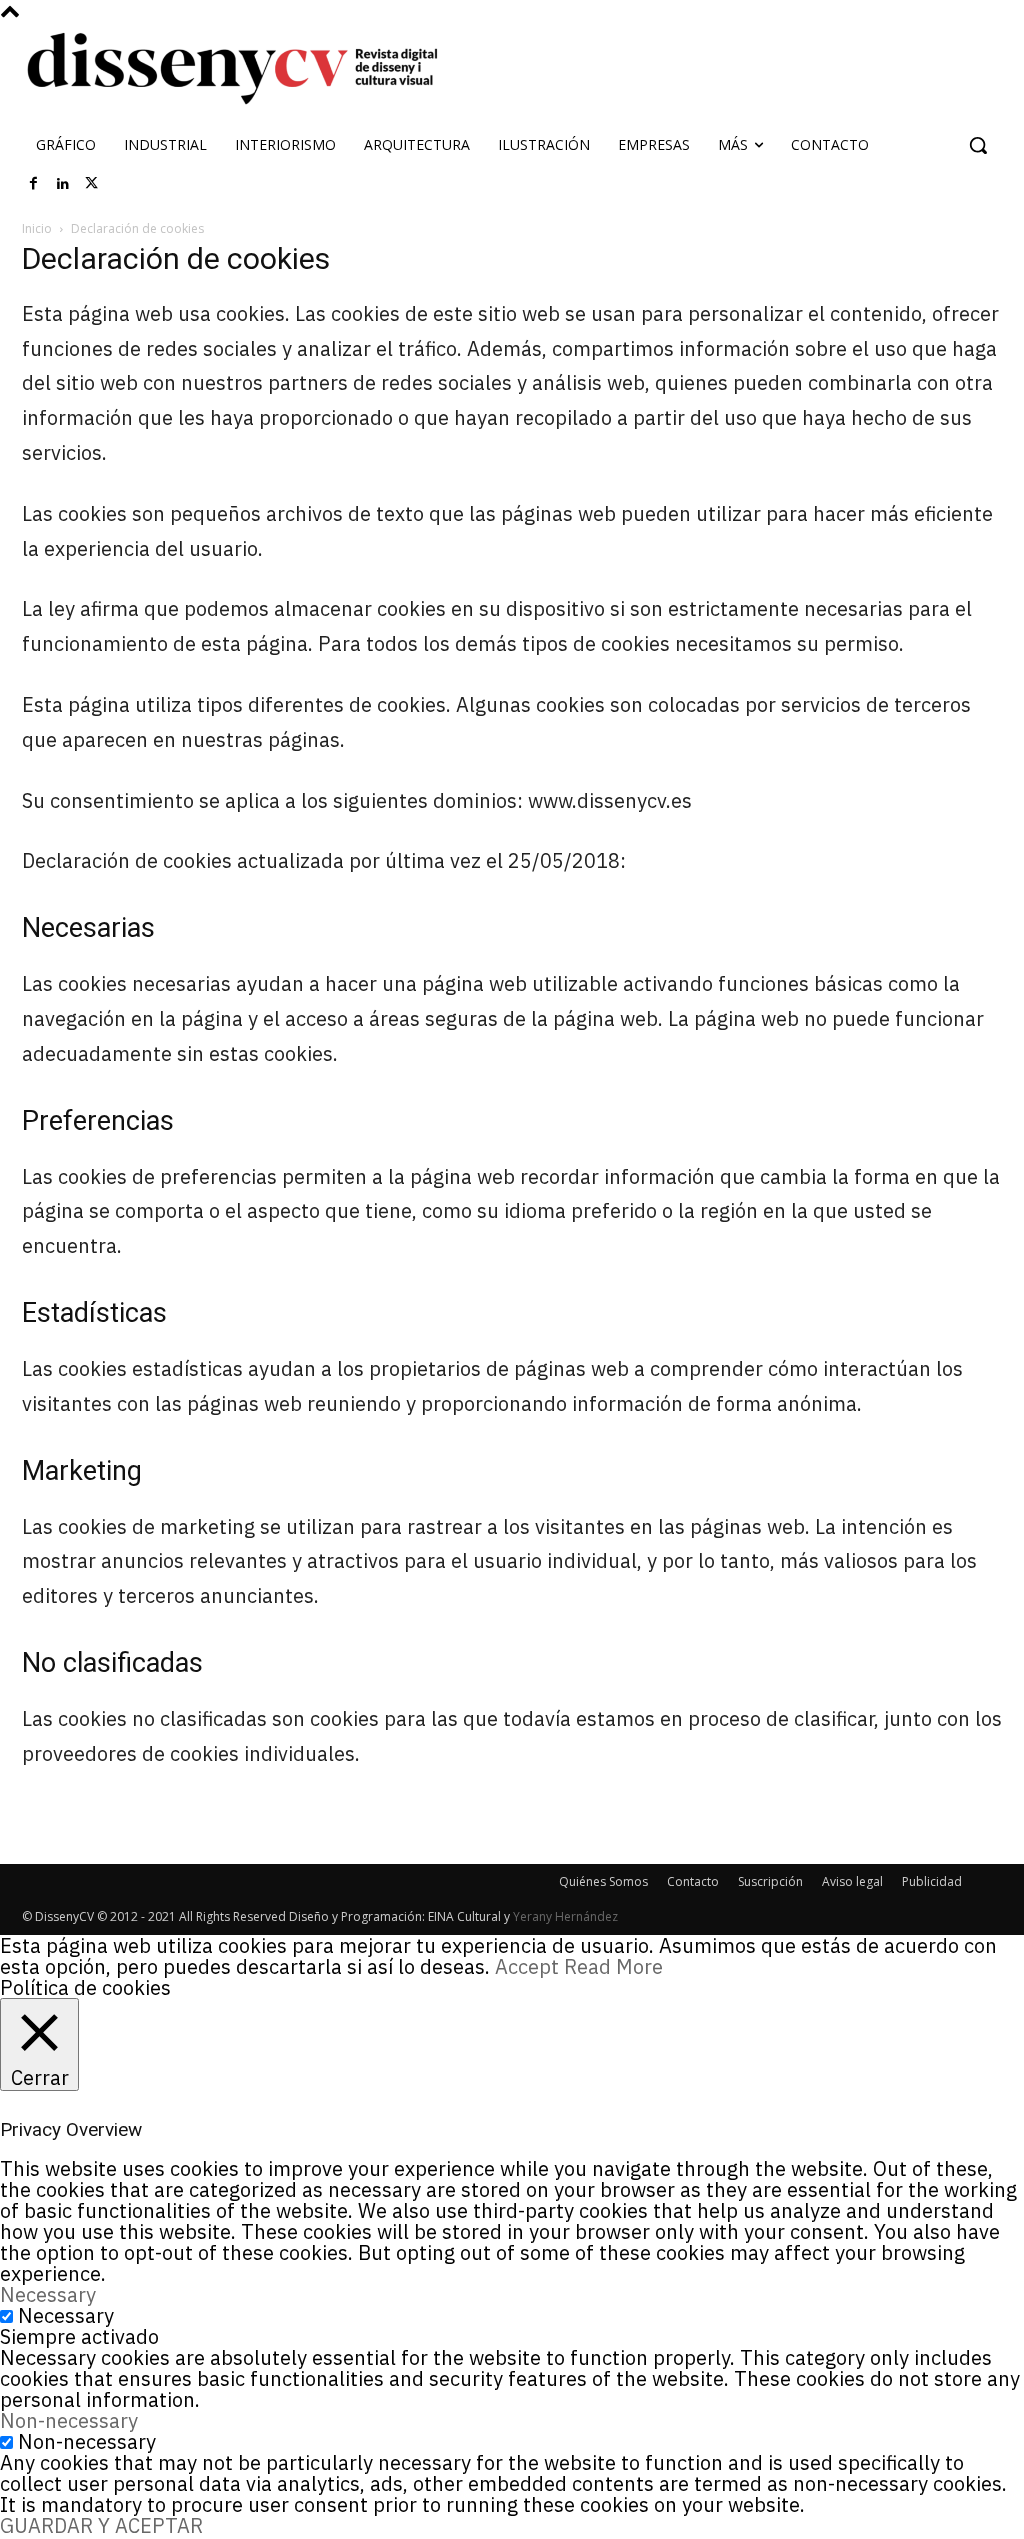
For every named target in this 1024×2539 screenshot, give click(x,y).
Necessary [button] (48, 2294)
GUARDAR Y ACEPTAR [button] (101, 2525)
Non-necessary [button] (69, 2420)
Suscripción (770, 1881)
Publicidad (932, 1881)
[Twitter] (92, 184)
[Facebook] (34, 184)
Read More (613, 1966)
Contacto (693, 1881)
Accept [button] (527, 1966)
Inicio (37, 228)
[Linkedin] (63, 184)
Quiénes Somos (603, 1881)
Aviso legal (852, 1881)
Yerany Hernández (565, 1916)
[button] (978, 145)
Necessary (66, 2315)
